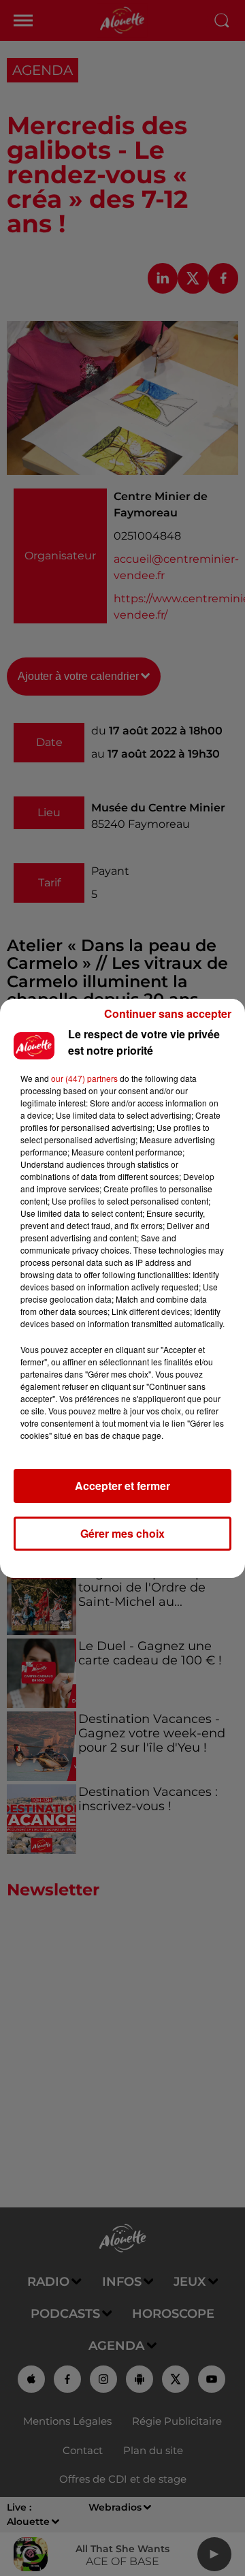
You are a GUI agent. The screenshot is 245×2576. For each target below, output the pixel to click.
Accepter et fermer (122, 1486)
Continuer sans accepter (168, 1013)
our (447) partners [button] (84, 1078)
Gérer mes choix (122, 1533)
